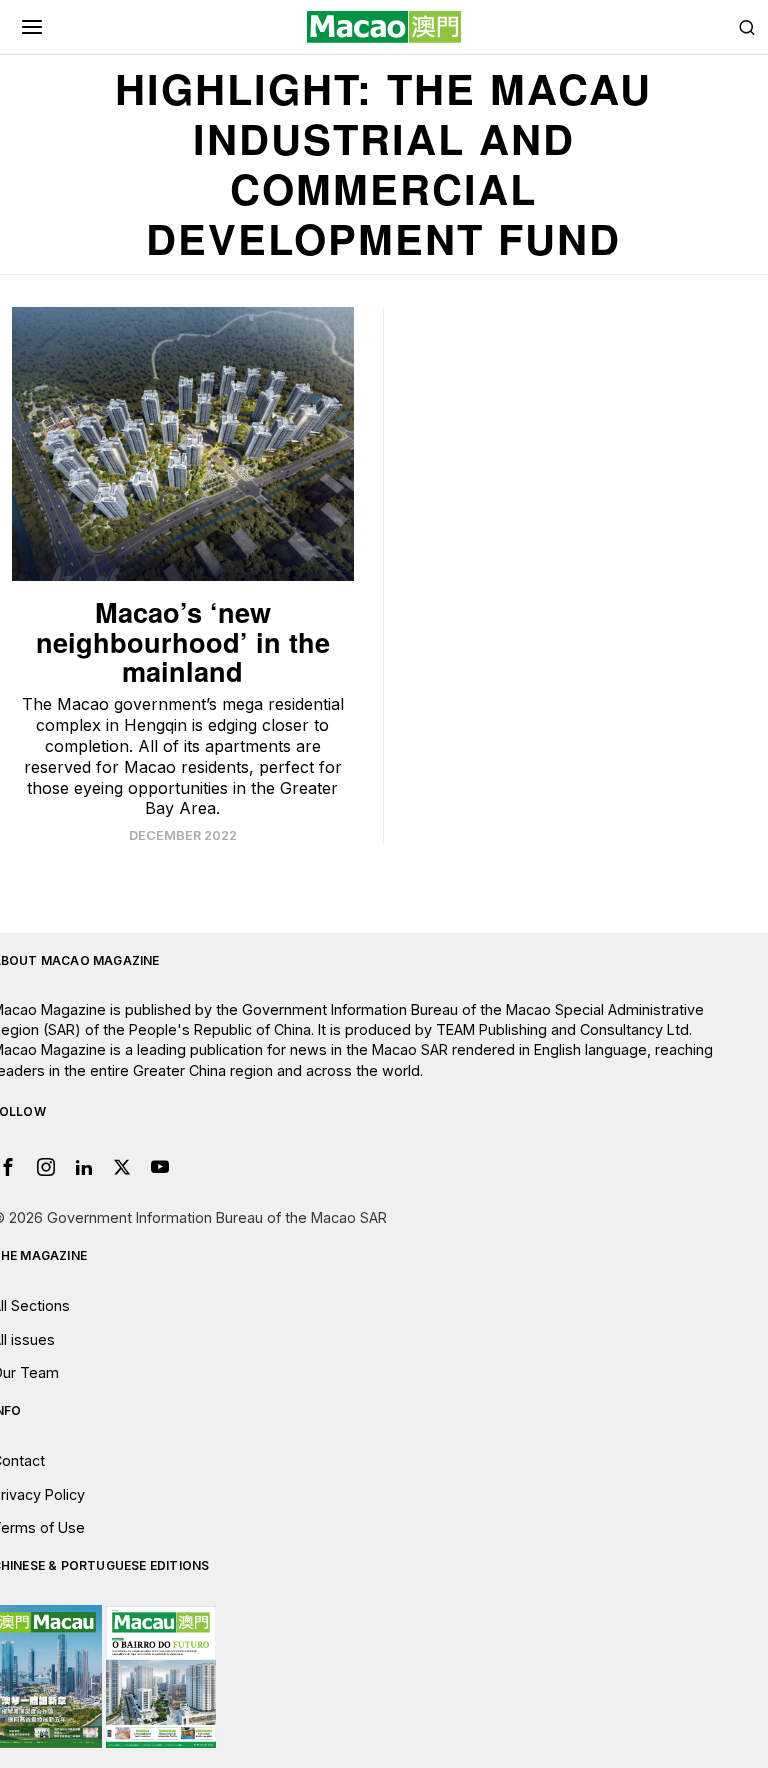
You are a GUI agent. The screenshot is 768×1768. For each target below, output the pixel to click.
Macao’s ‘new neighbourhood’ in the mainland (183, 642)
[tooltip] (46, 1167)
